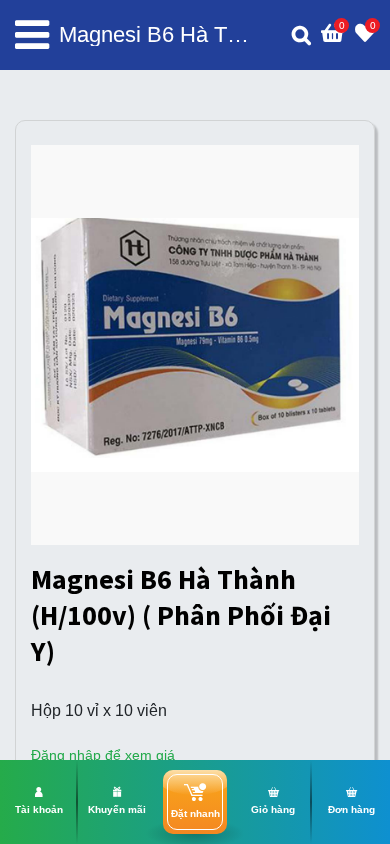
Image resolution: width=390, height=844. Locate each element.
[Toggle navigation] (32, 35)
